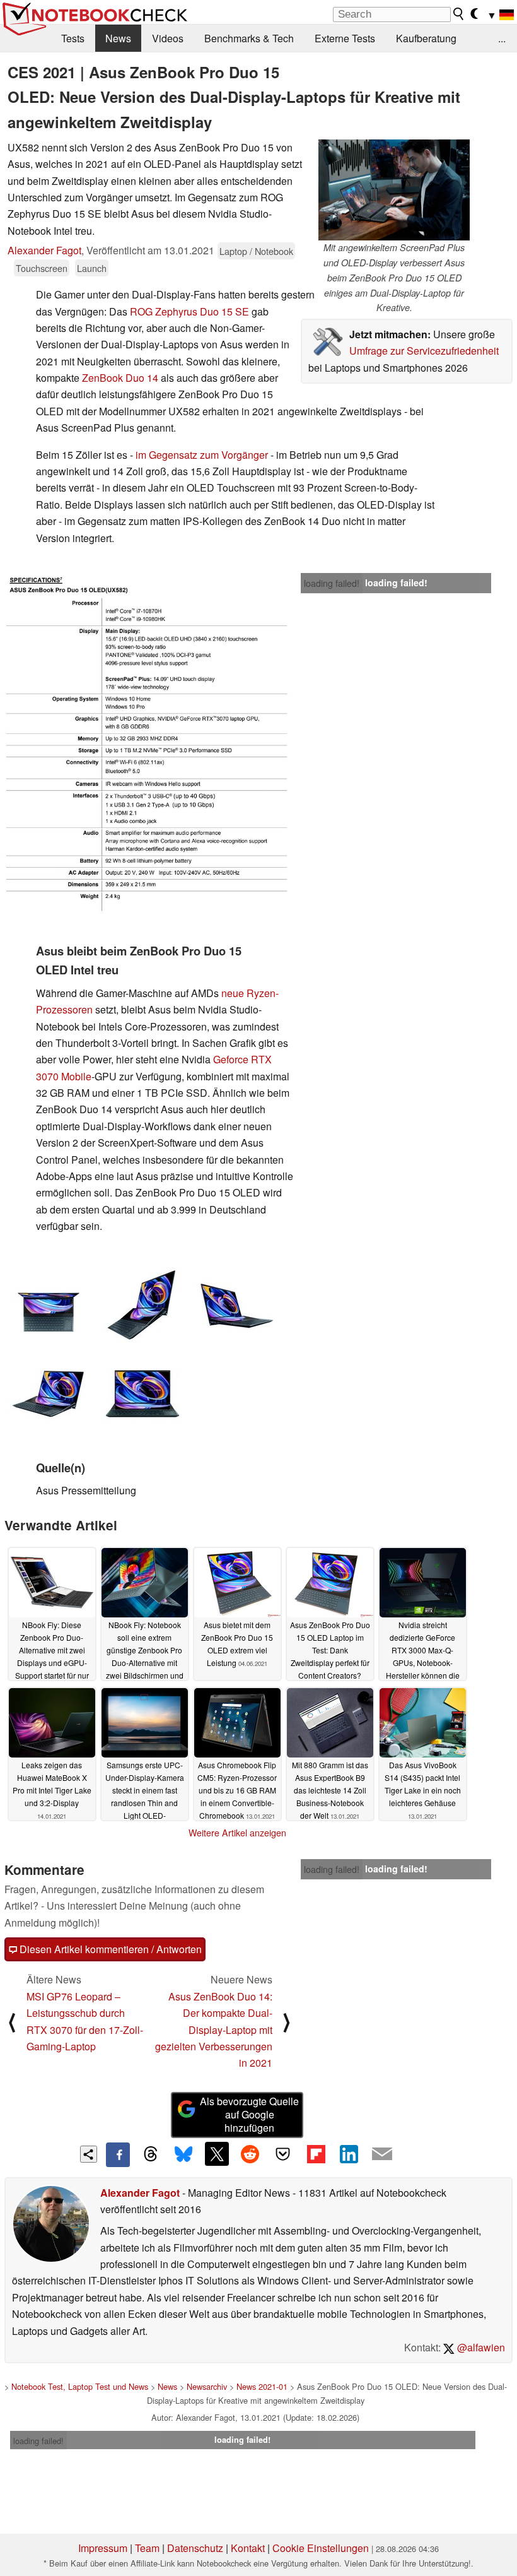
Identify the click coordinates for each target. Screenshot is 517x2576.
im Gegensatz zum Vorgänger (203, 455)
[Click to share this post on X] (217, 2154)
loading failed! (332, 583)
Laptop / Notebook (256, 251)
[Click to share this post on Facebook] (118, 2154)
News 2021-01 (262, 2386)
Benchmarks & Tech (249, 38)
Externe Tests (345, 38)
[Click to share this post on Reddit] (250, 2154)
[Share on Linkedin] (349, 2154)
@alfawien (480, 2347)
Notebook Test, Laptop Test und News (80, 2386)
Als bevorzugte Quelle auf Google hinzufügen (249, 2114)
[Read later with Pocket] (283, 2154)
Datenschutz (195, 2548)
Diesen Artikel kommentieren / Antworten (109, 1949)
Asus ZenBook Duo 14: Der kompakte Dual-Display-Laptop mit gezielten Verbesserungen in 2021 (214, 2030)
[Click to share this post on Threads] (151, 2154)
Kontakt (248, 2548)
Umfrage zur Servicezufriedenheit (424, 351)
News (118, 38)
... (502, 38)
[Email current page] (382, 2154)
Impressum (103, 2548)
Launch (92, 268)
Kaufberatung (426, 38)
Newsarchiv (207, 2386)
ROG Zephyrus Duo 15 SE (191, 311)
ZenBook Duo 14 (120, 378)
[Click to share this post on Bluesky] (183, 2154)
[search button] (459, 14)
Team (147, 2548)
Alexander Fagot (44, 250)
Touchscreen (42, 268)
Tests (73, 38)
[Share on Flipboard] (316, 2154)
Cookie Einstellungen (321, 2548)
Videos (168, 38)
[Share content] (89, 2154)
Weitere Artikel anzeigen (237, 1833)
